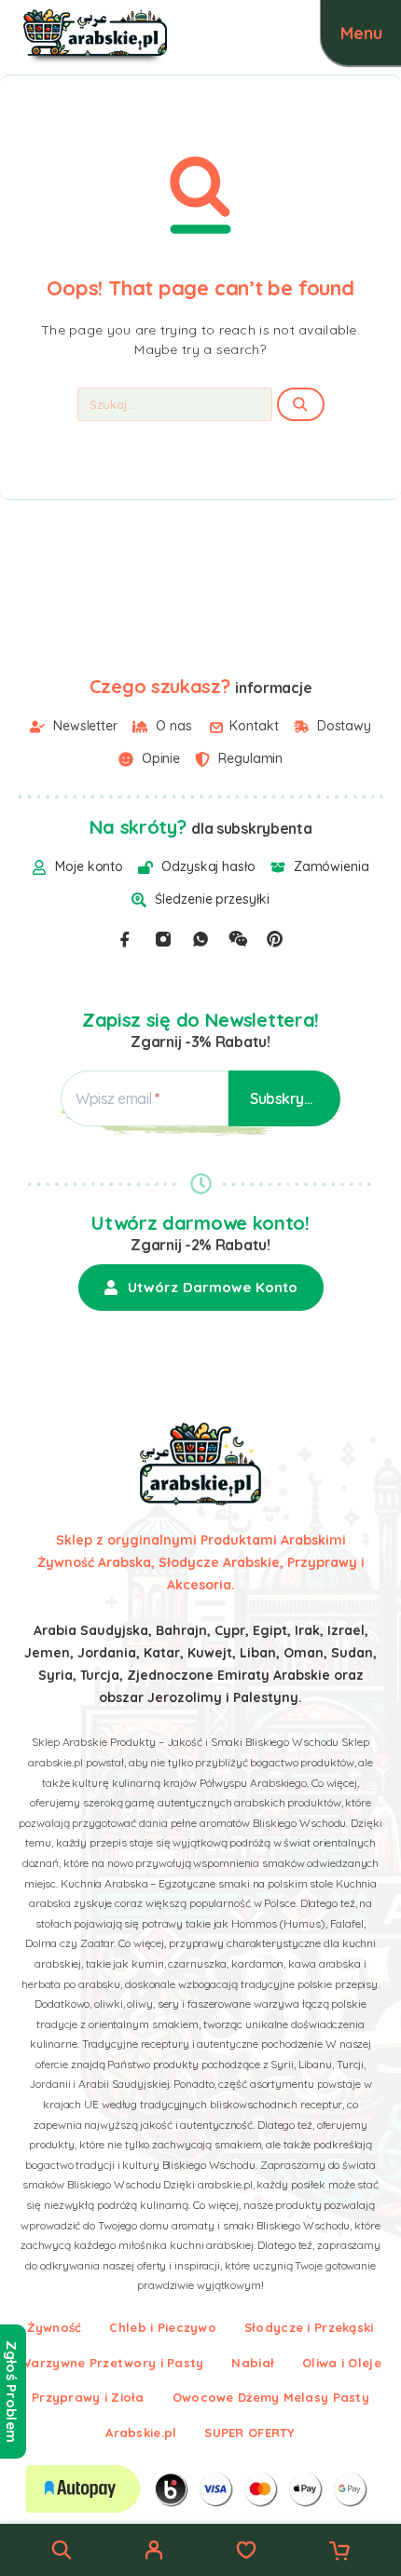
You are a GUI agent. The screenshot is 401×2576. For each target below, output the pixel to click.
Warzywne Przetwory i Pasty (111, 2363)
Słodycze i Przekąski (309, 2327)
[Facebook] (125, 939)
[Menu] (361, 33)
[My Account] (154, 2553)
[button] (201, 1288)
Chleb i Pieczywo (162, 2327)
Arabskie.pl (141, 2433)
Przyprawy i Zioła (88, 2397)
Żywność (54, 2327)
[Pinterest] (275, 939)
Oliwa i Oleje (342, 2363)
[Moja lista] (246, 2553)
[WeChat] (238, 939)
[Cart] (339, 2553)
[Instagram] (163, 939)
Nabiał (253, 2363)
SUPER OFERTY (249, 2433)
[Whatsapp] (200, 939)
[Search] (62, 2550)
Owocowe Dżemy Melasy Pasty (271, 2397)
